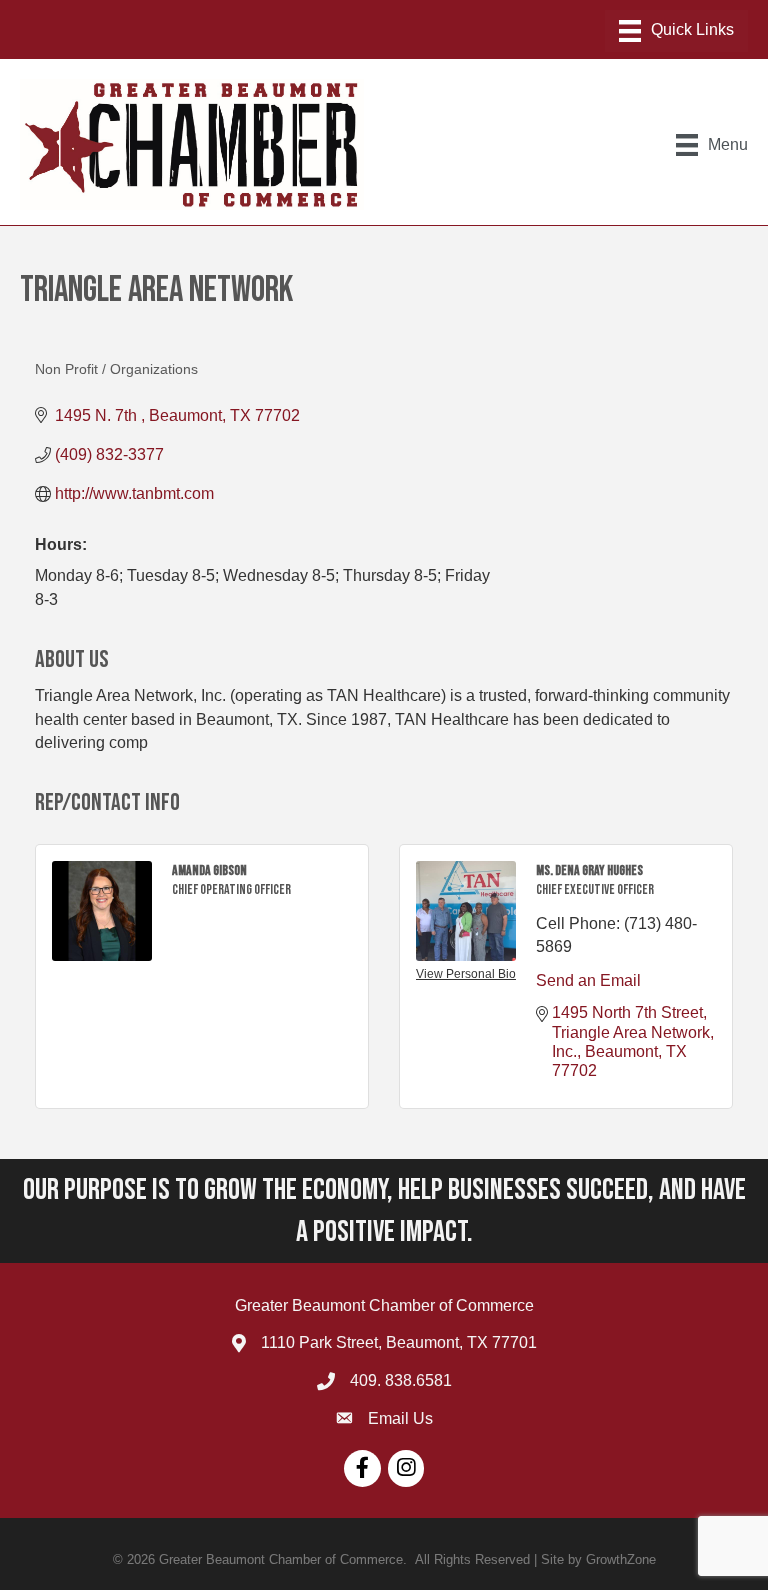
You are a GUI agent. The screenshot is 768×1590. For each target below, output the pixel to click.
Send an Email (588, 980)
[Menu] (676, 31)
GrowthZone (621, 1559)
